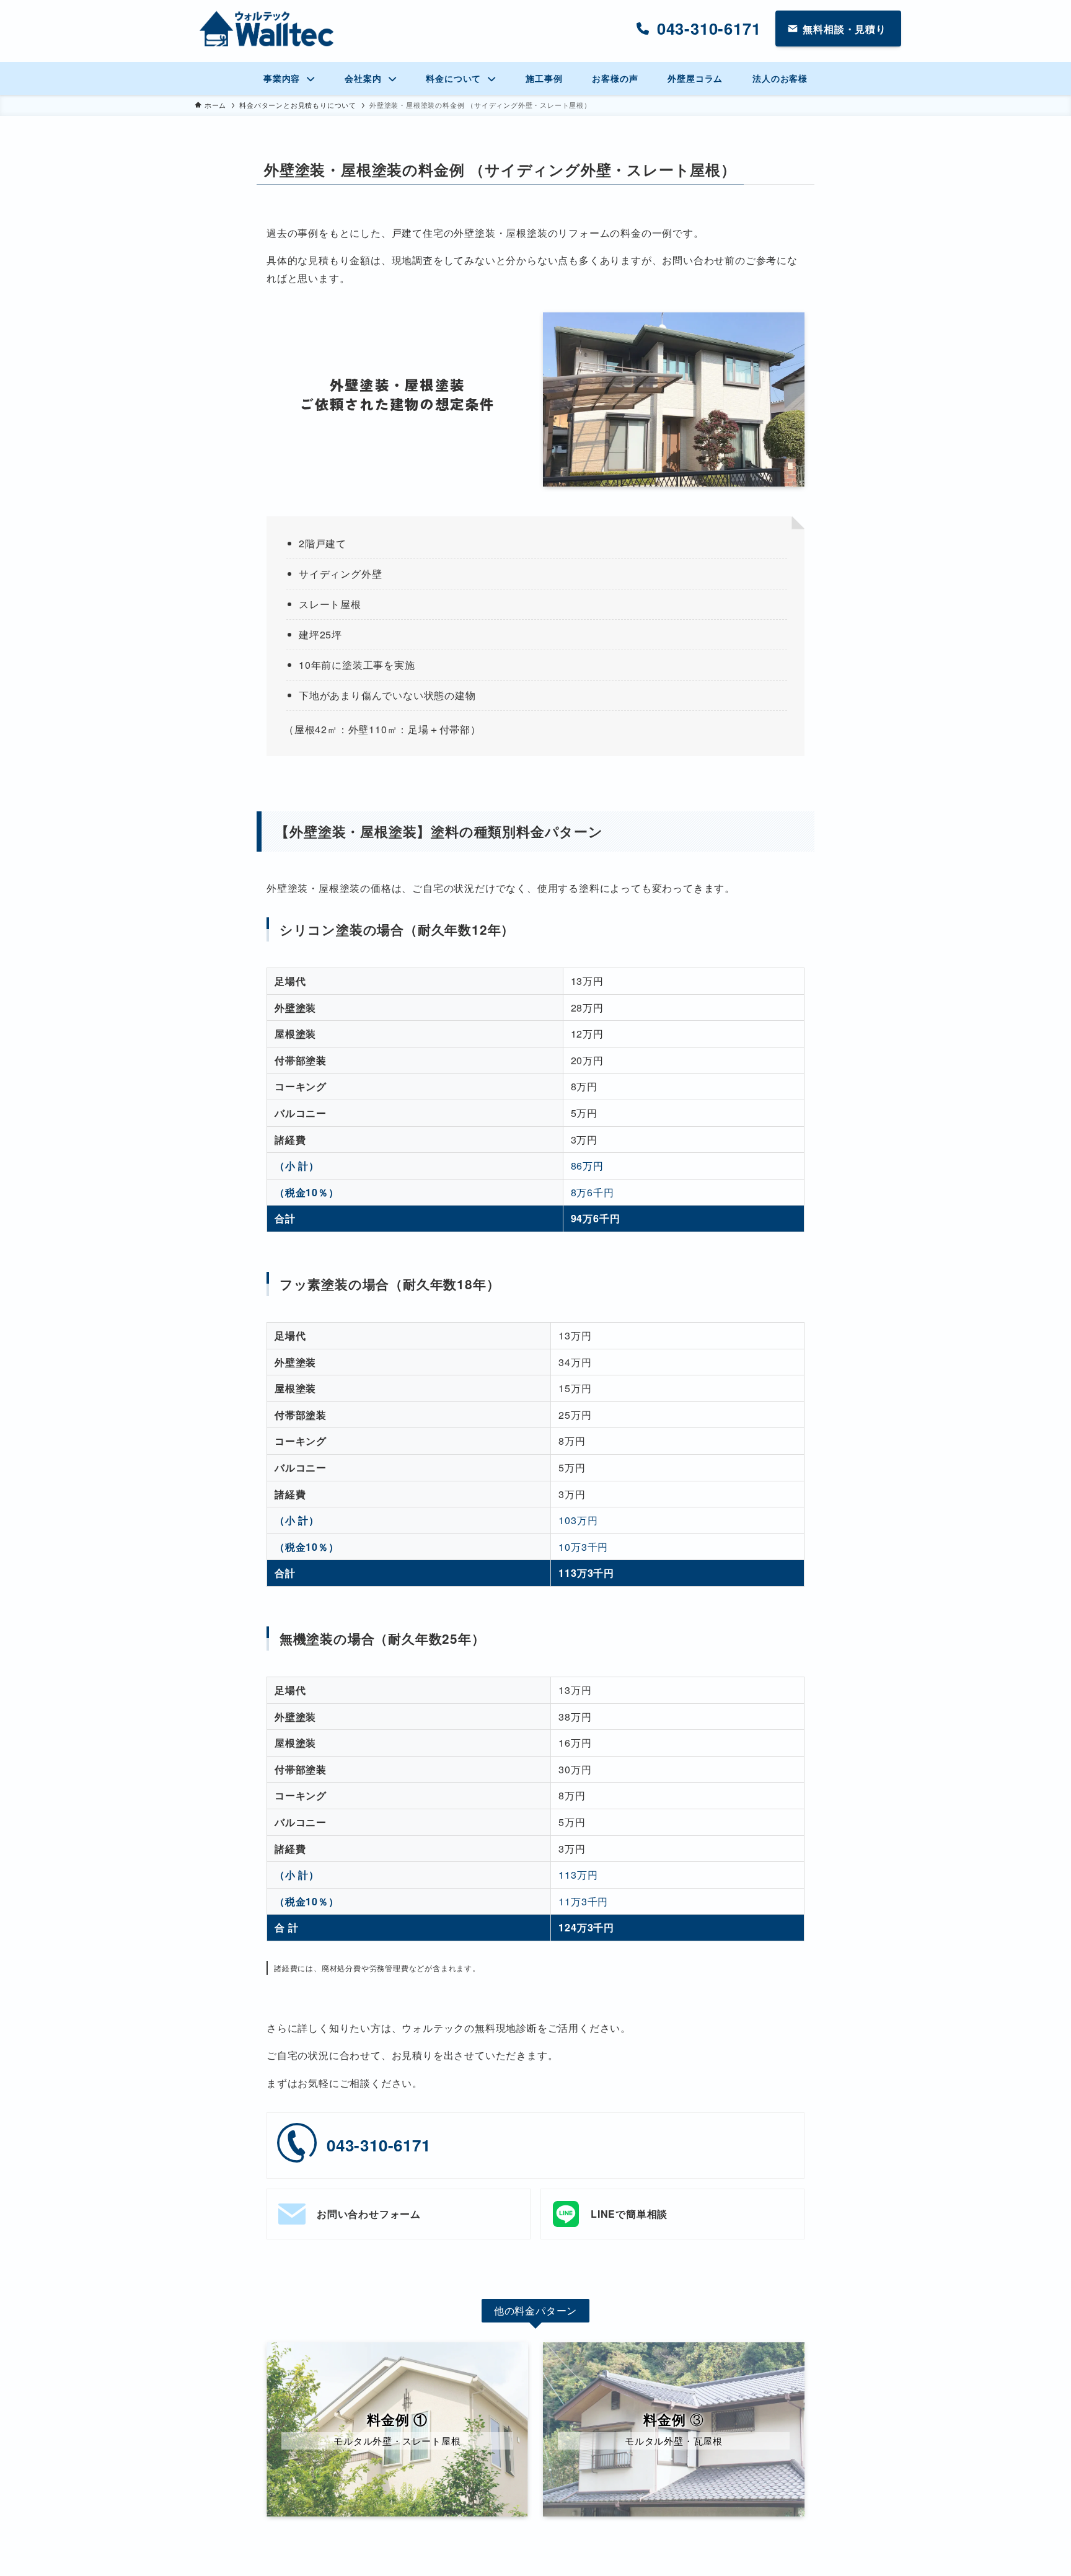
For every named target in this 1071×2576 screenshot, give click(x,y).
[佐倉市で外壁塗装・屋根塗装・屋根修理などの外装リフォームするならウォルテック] (267, 29)
